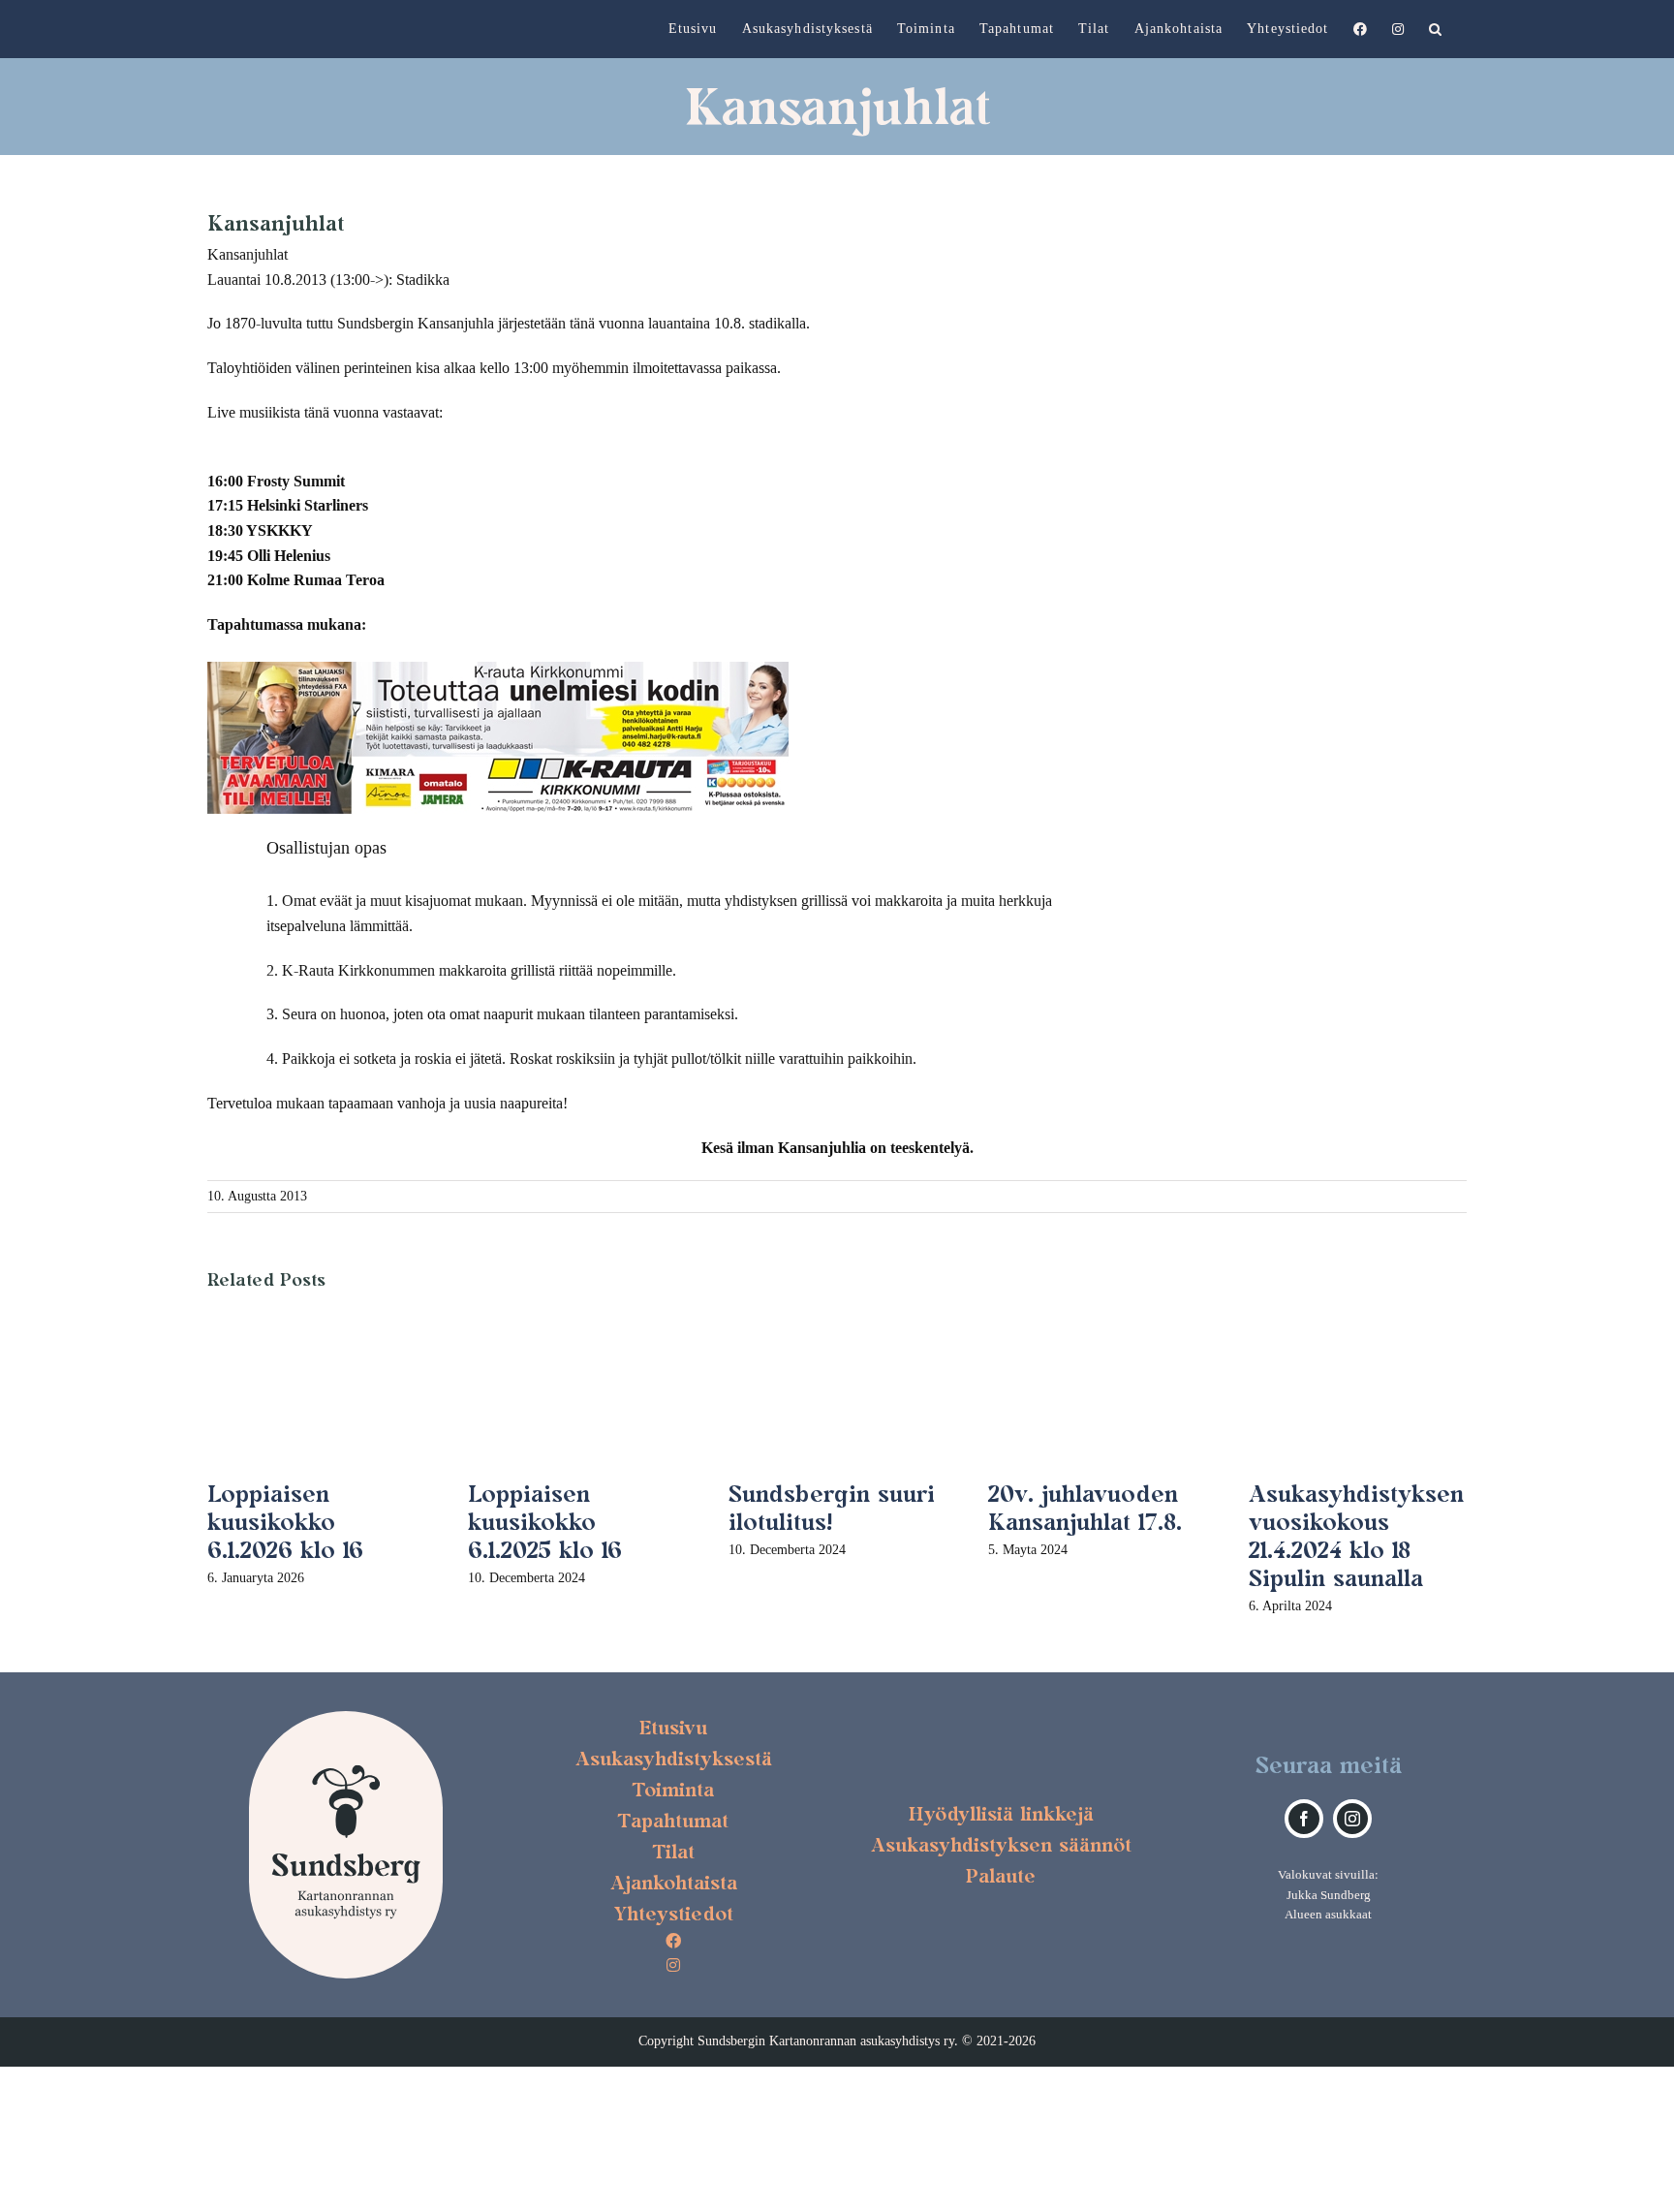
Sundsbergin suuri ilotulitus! (832, 1508)
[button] (1436, 29)
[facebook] (1304, 1819)
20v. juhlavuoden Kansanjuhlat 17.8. (1085, 1508)
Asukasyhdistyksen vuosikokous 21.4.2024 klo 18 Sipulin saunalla (1356, 1535)
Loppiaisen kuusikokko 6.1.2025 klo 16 (545, 1522)
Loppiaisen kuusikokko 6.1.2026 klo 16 (285, 1522)
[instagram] (1352, 1819)
